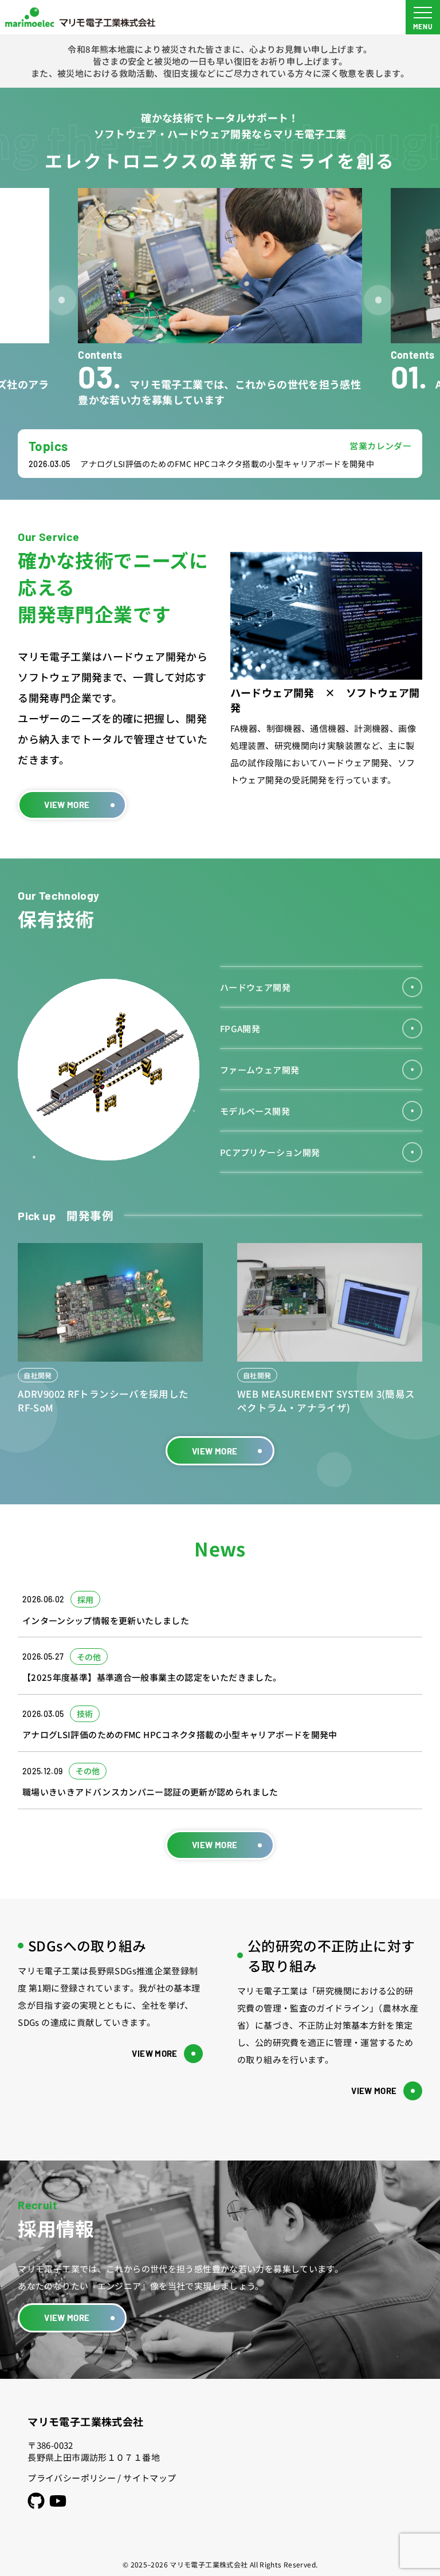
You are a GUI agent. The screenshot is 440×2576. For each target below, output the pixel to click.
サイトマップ (150, 2478)
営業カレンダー (380, 446)
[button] (62, 300)
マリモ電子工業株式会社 (85, 2421)
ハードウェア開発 (255, 987)
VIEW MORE (67, 805)
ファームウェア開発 (260, 1070)
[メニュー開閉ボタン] (423, 17)
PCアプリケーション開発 (270, 1152)
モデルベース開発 (255, 1111)
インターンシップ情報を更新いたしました (300, 464)
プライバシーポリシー (72, 2478)
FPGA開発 (240, 1028)
